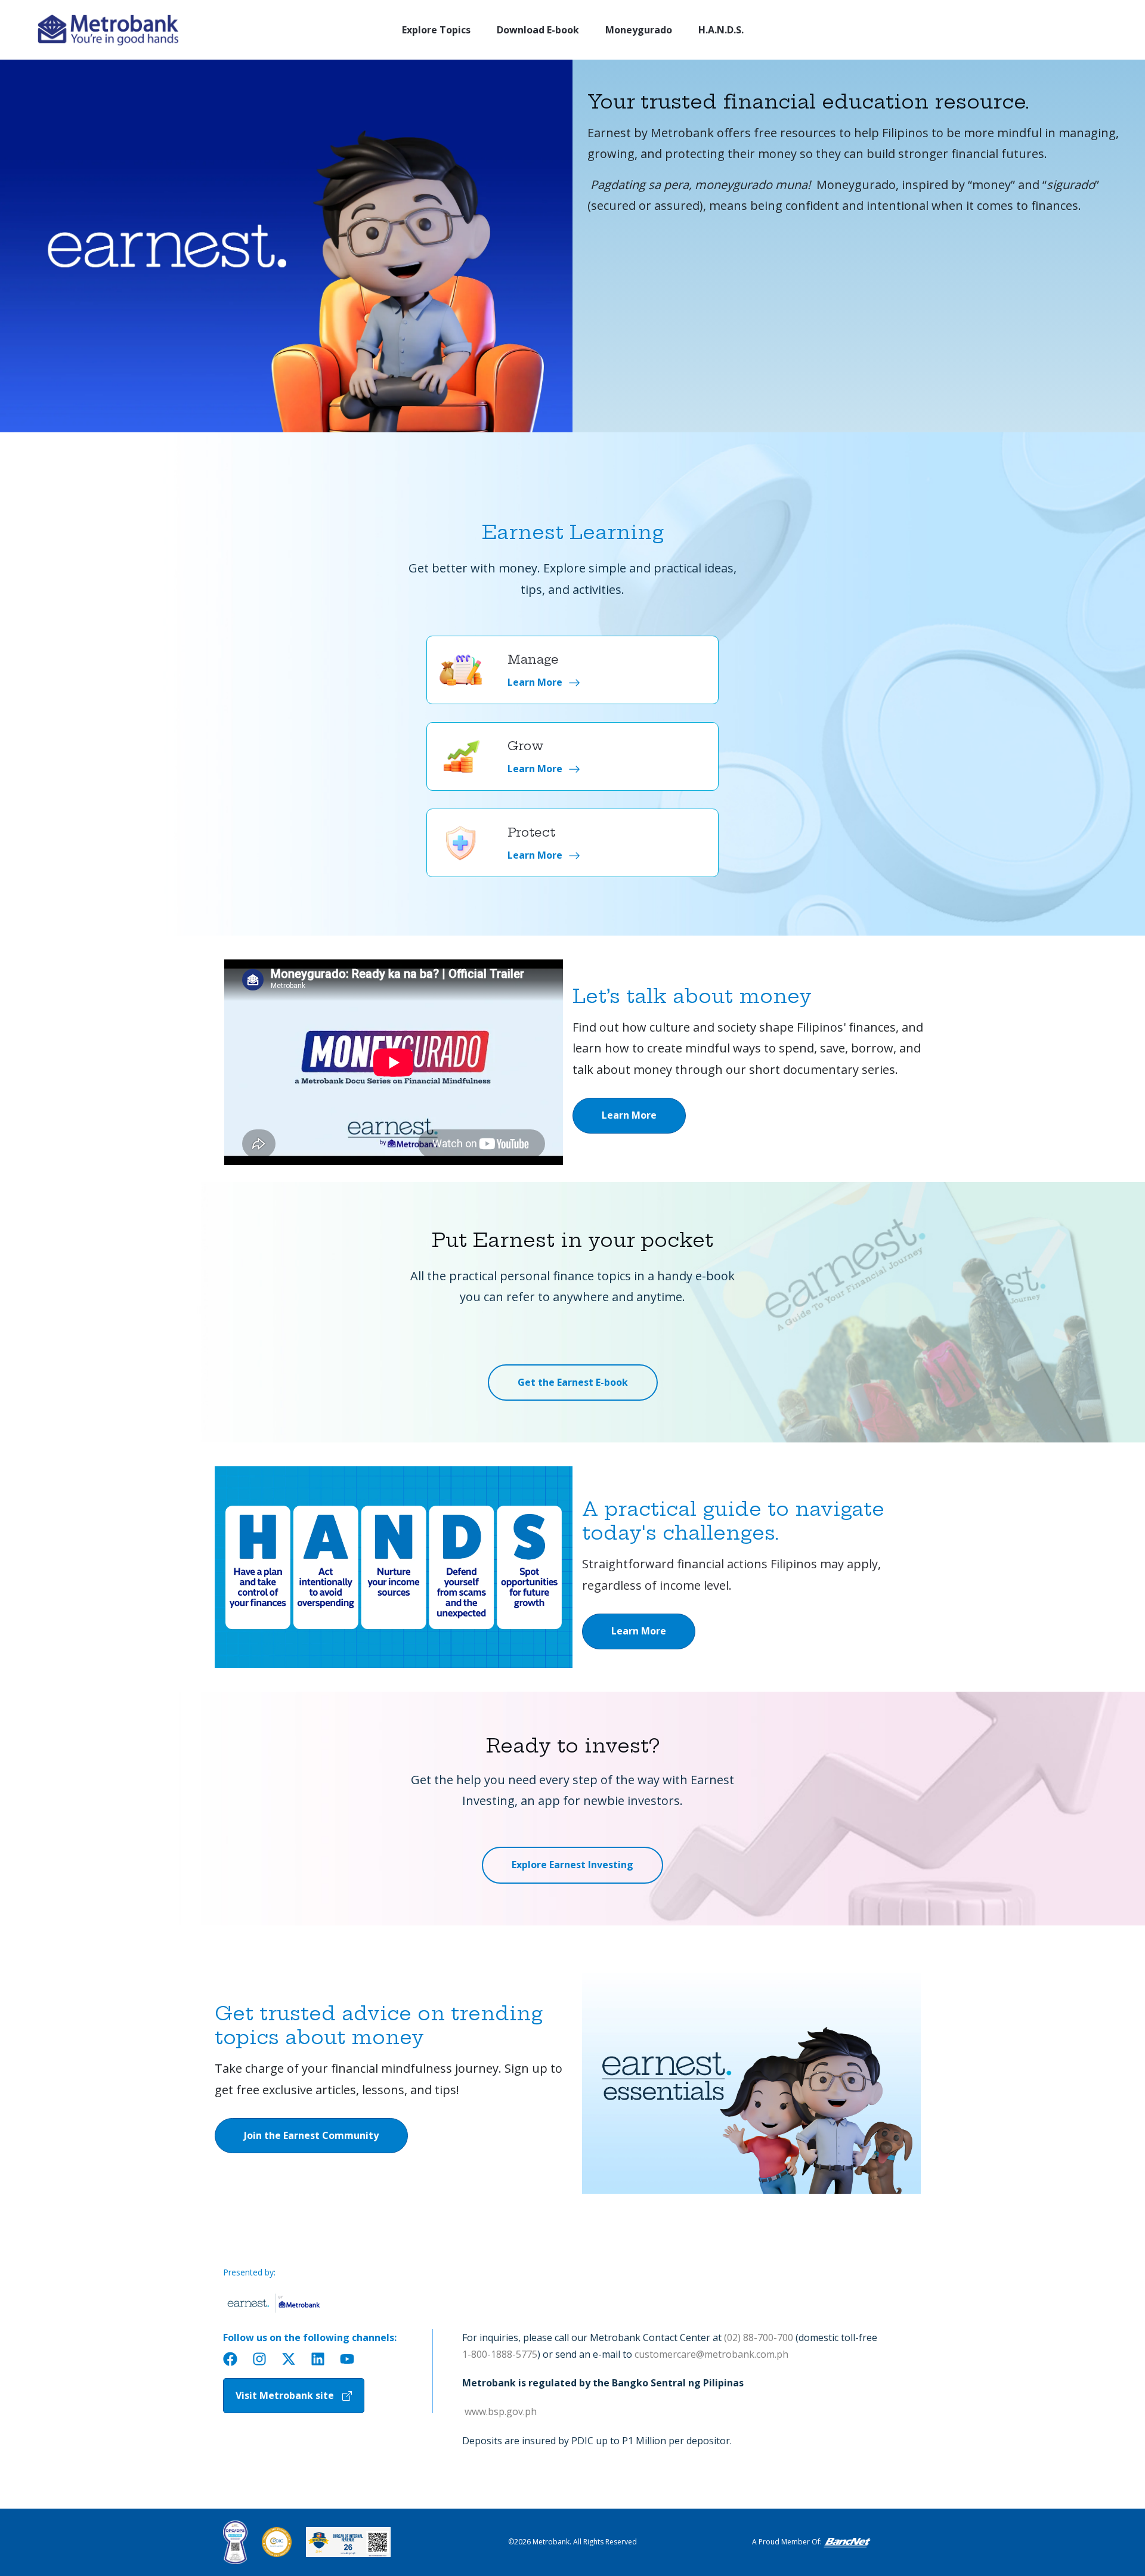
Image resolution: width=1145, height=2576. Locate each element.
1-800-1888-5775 (500, 2354)
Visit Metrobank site (285, 2395)
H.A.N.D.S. (721, 30)
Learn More (629, 1115)
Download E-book (538, 30)
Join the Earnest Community (311, 2135)
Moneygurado (639, 30)
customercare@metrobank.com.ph (711, 2354)
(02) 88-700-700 (759, 2337)
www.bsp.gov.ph (499, 2411)
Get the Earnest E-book (573, 1382)
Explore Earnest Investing (572, 1865)
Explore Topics (436, 30)
